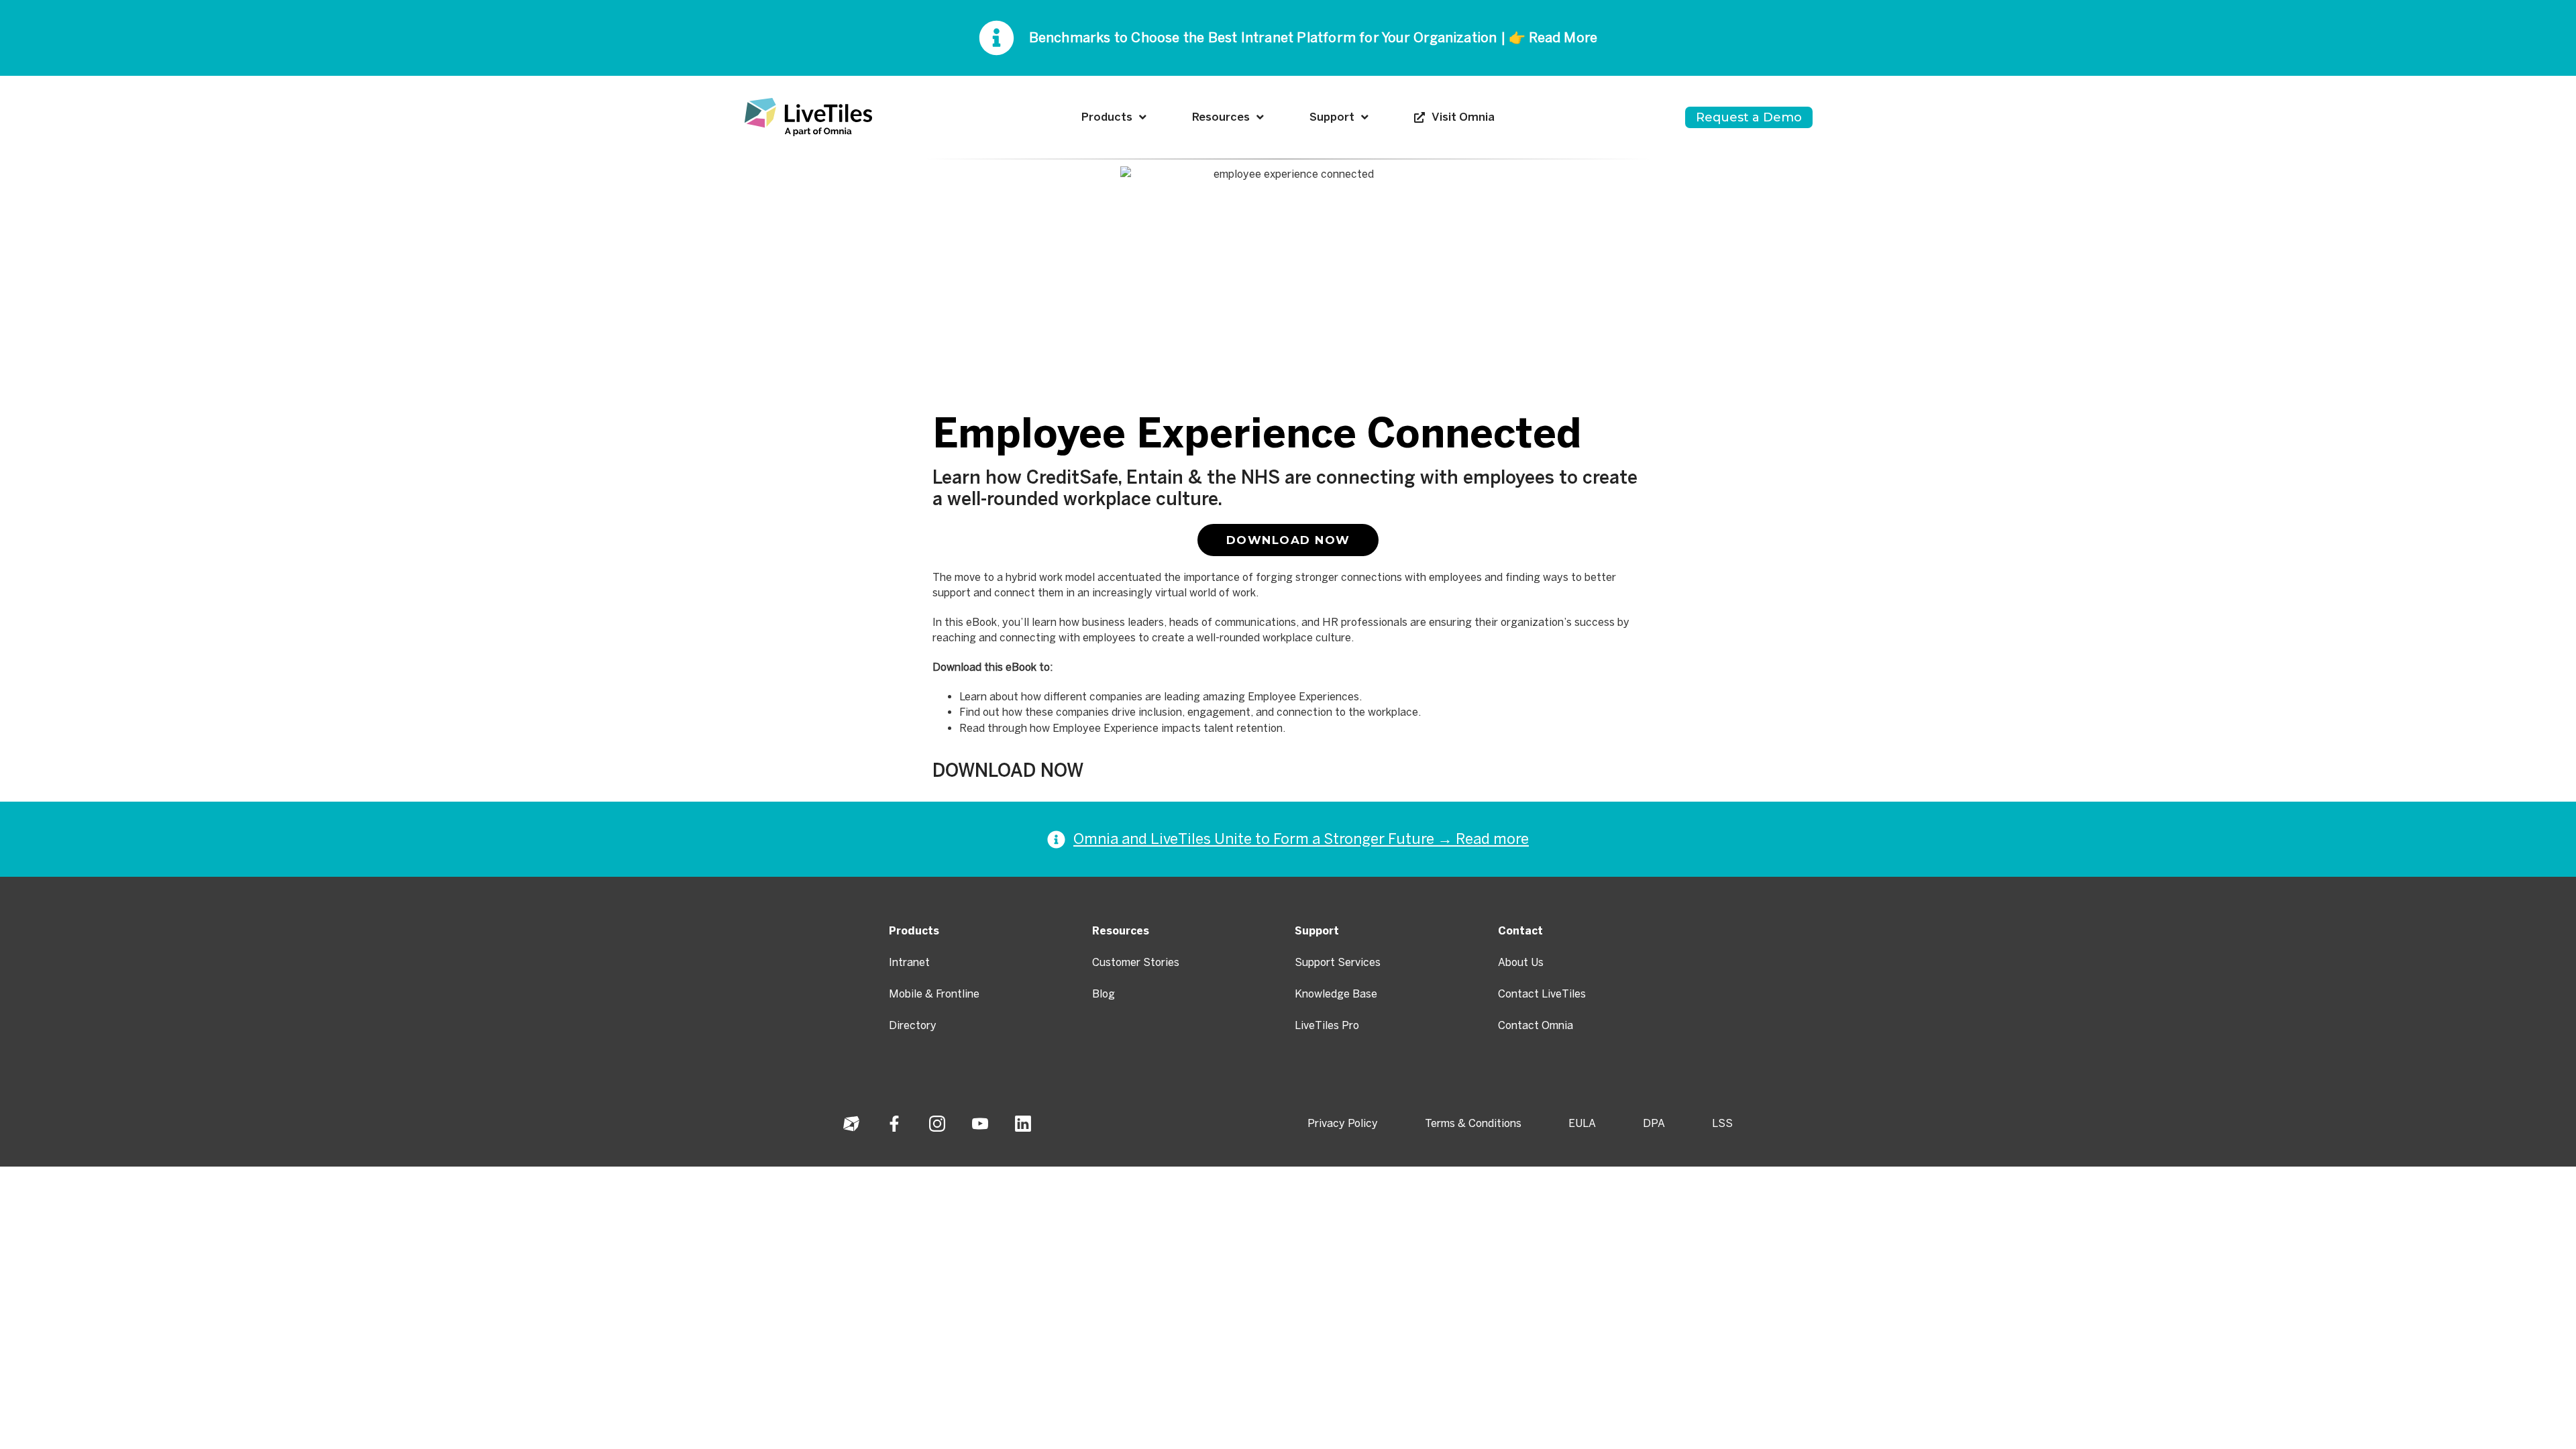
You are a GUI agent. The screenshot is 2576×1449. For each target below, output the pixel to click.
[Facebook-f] (894, 1124)
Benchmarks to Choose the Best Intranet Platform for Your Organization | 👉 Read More (1313, 38)
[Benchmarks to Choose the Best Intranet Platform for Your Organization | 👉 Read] (997, 38)
